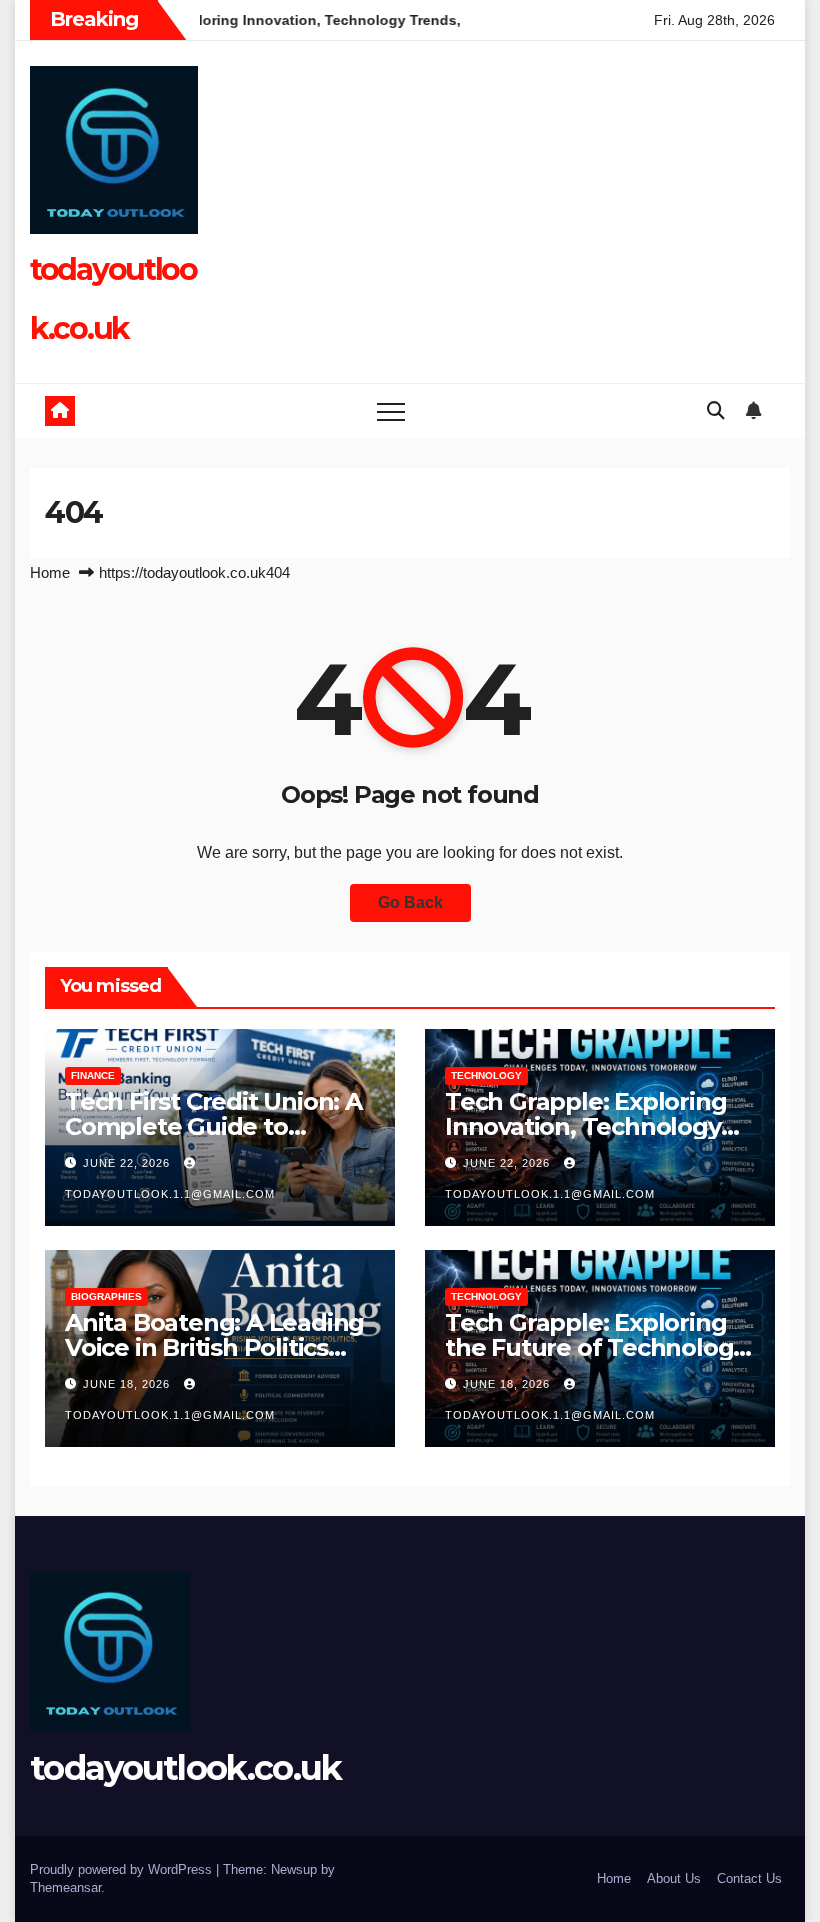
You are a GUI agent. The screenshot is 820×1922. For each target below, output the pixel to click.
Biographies (106, 1296)
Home (50, 572)
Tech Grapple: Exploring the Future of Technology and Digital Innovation (595, 1347)
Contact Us (749, 1878)
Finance (93, 1075)
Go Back (410, 902)
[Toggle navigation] (391, 411)
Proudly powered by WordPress (123, 1869)
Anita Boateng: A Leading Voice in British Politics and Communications (214, 1347)
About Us (674, 1878)
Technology (486, 1075)
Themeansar (65, 1887)
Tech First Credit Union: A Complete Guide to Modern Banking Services (214, 1126)
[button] (716, 411)
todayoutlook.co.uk (185, 1768)
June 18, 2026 (128, 1384)
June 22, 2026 (128, 1163)
